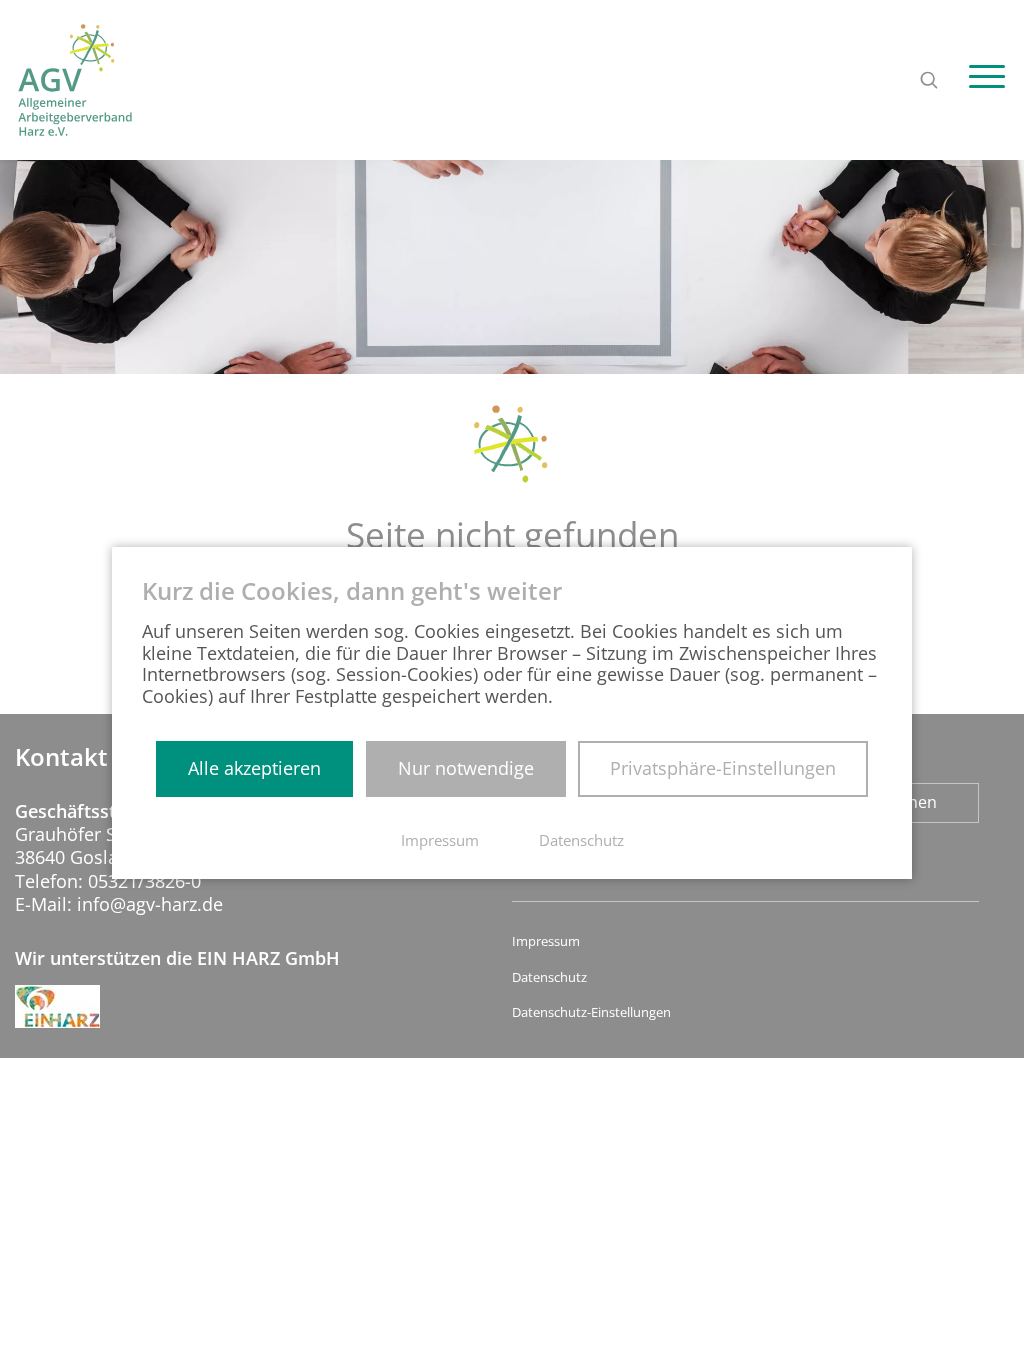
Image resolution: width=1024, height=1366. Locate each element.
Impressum (546, 941)
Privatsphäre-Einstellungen (723, 768)
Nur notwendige (466, 768)
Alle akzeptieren (254, 768)
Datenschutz (549, 977)
